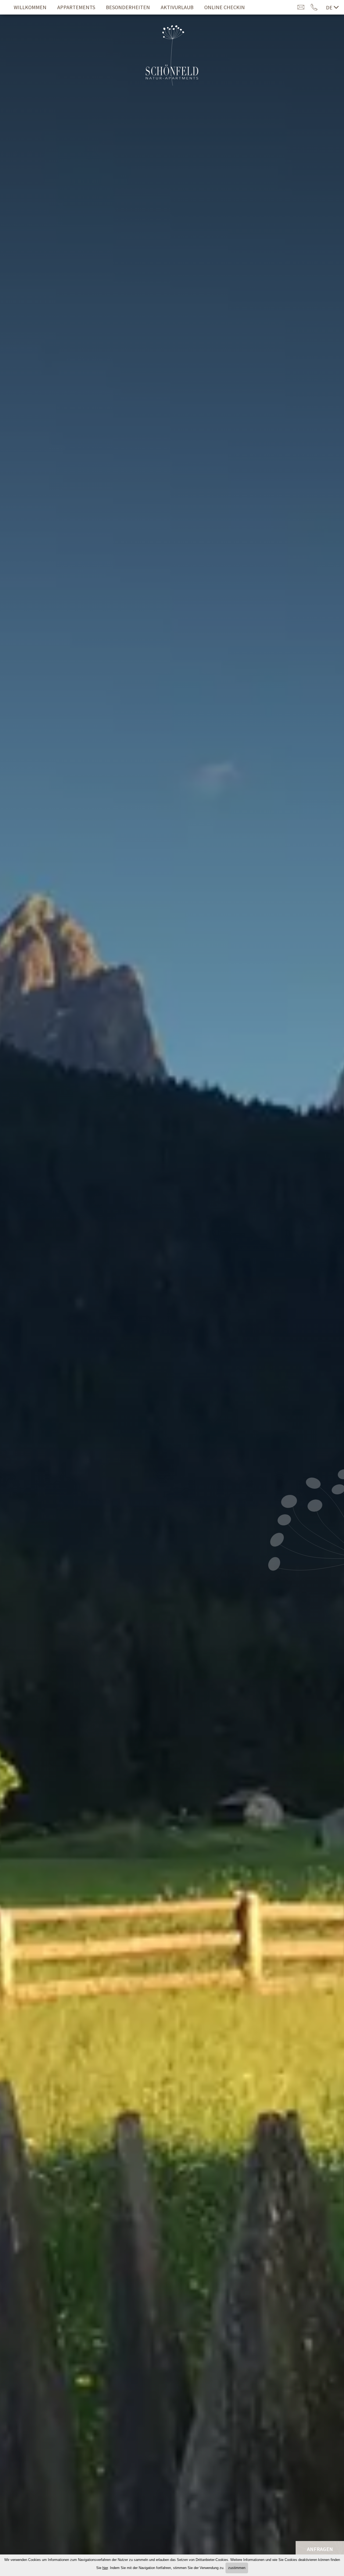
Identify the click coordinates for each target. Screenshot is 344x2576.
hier (105, 2568)
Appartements (76, 7)
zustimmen (237, 2568)
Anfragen (320, 2549)
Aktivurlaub (177, 7)
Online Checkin (225, 7)
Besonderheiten (128, 7)
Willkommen (30, 7)
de (329, 7)
